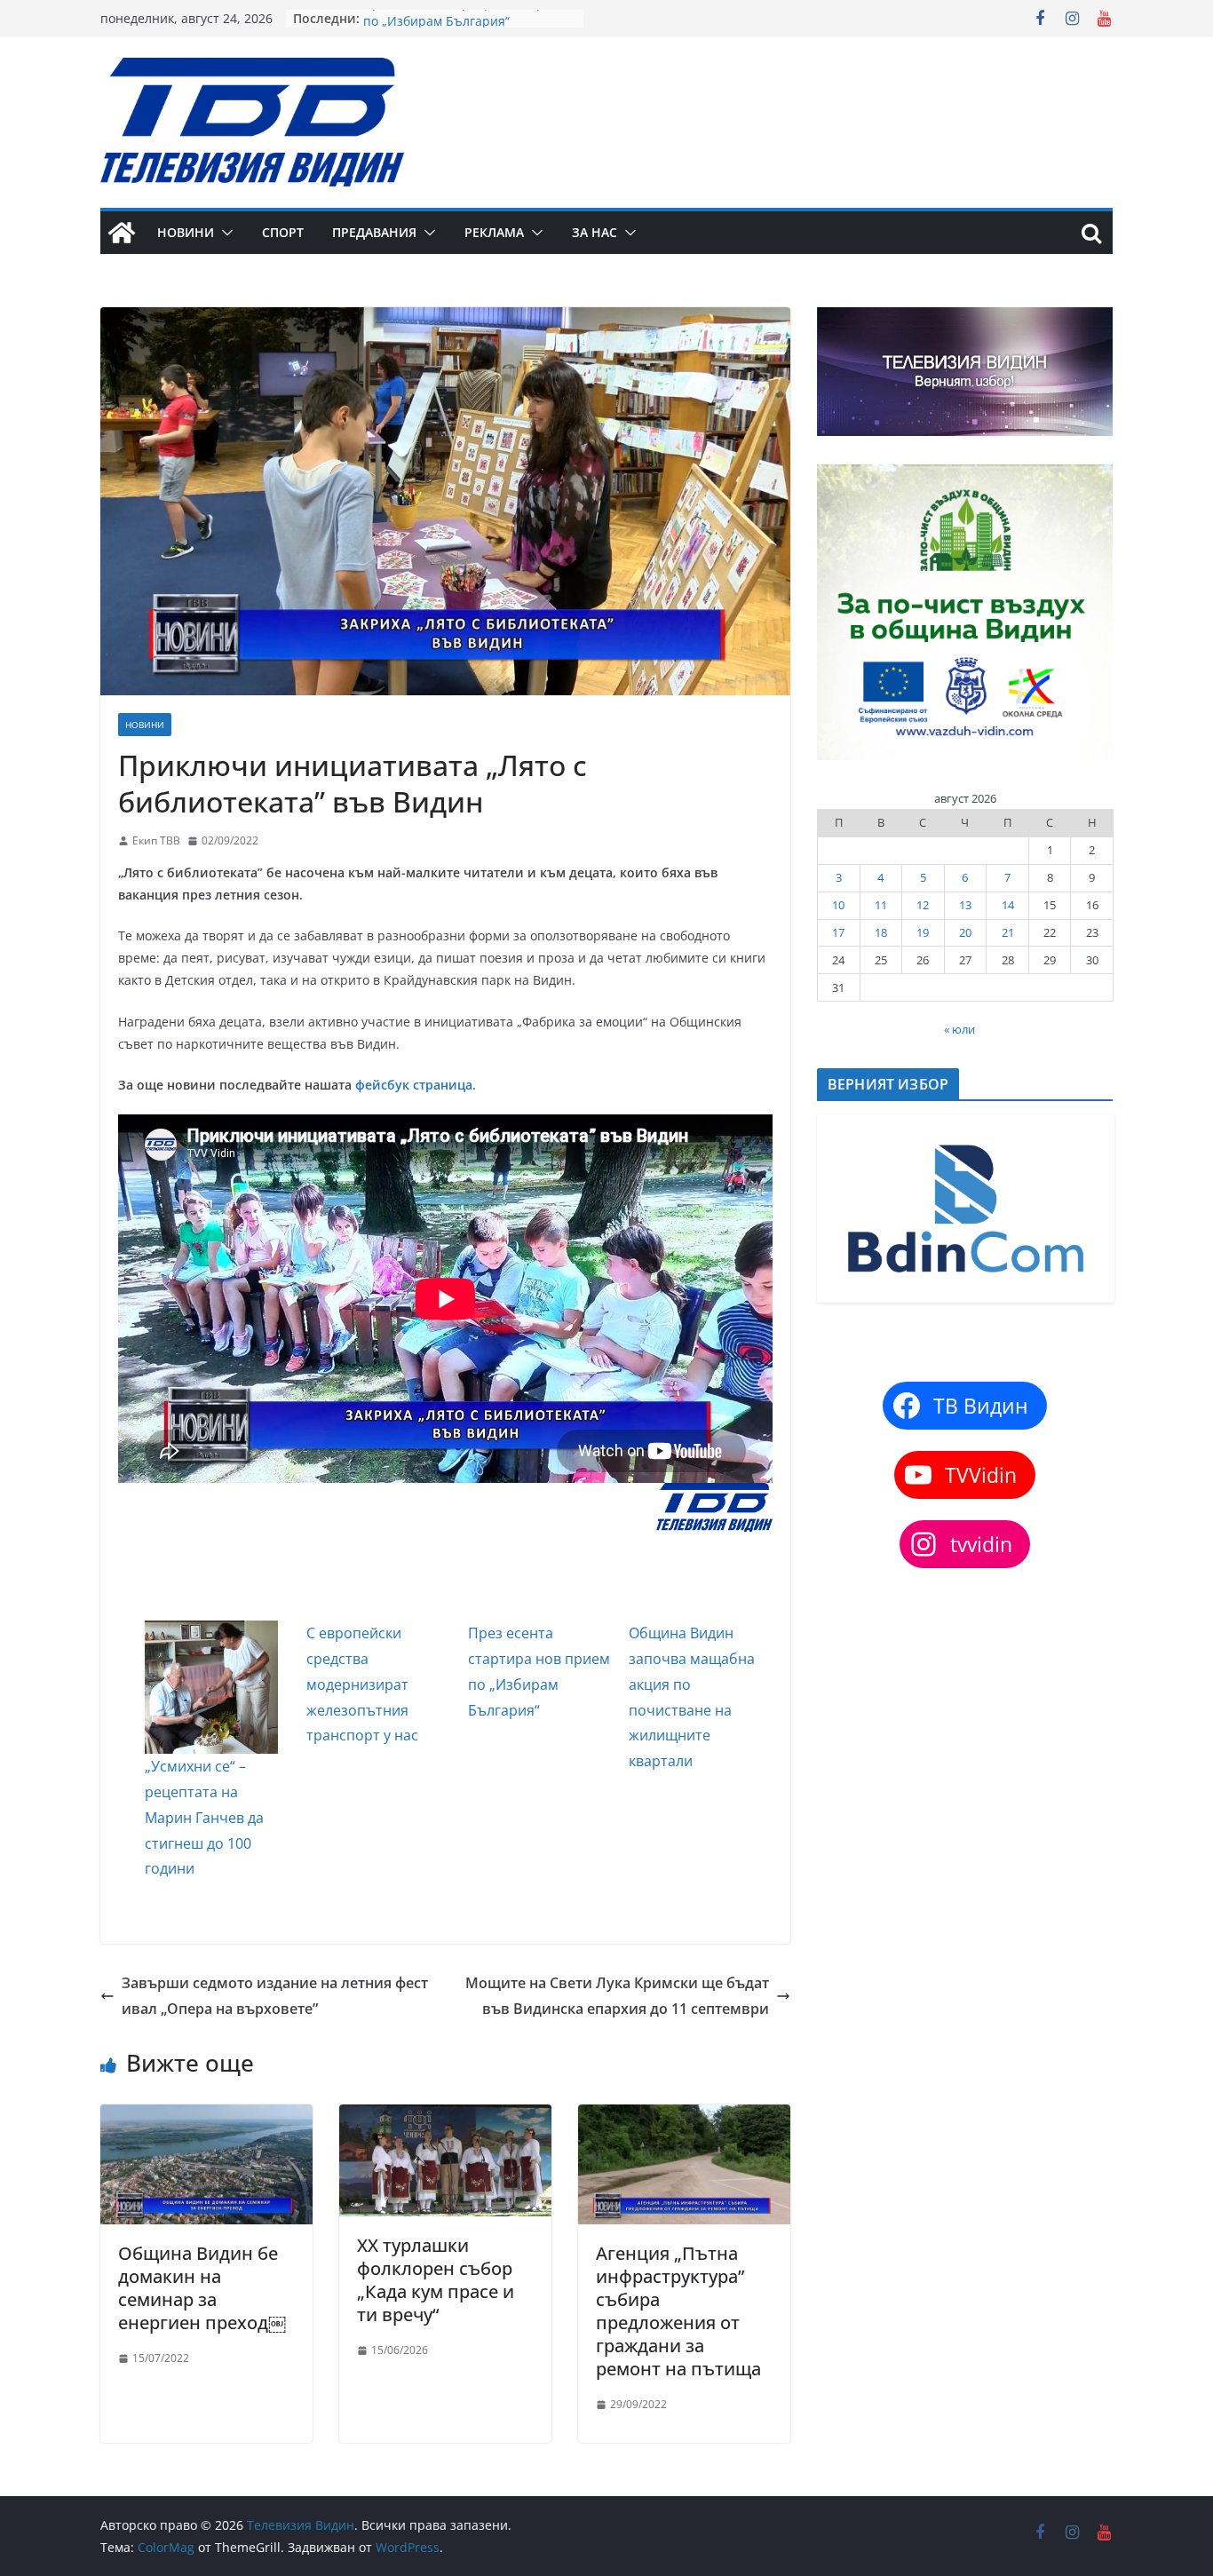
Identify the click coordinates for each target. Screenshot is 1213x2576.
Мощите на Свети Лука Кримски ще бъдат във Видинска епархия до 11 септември (617, 1996)
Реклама (494, 232)
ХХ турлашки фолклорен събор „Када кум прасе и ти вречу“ (436, 2280)
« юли (959, 1029)
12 (923, 905)
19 (923, 932)
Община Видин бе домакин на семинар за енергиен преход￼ (202, 2288)
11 (881, 905)
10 (838, 905)
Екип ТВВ (156, 840)
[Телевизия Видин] (122, 233)
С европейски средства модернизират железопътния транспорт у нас (362, 1684)
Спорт (283, 232)
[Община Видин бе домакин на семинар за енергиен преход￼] (206, 2117)
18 (881, 932)
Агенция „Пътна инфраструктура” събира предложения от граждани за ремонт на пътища (678, 2311)
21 (1008, 932)
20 (965, 932)
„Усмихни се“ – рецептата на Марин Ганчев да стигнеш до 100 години (204, 1817)
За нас (595, 232)
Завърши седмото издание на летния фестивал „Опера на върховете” (275, 1996)
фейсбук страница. (416, 1085)
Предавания (374, 232)
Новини (186, 232)
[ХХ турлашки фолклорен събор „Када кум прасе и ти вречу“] (445, 2117)
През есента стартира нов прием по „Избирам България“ (466, 27)
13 (965, 905)
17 (838, 932)
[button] (224, 233)
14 (1008, 905)
